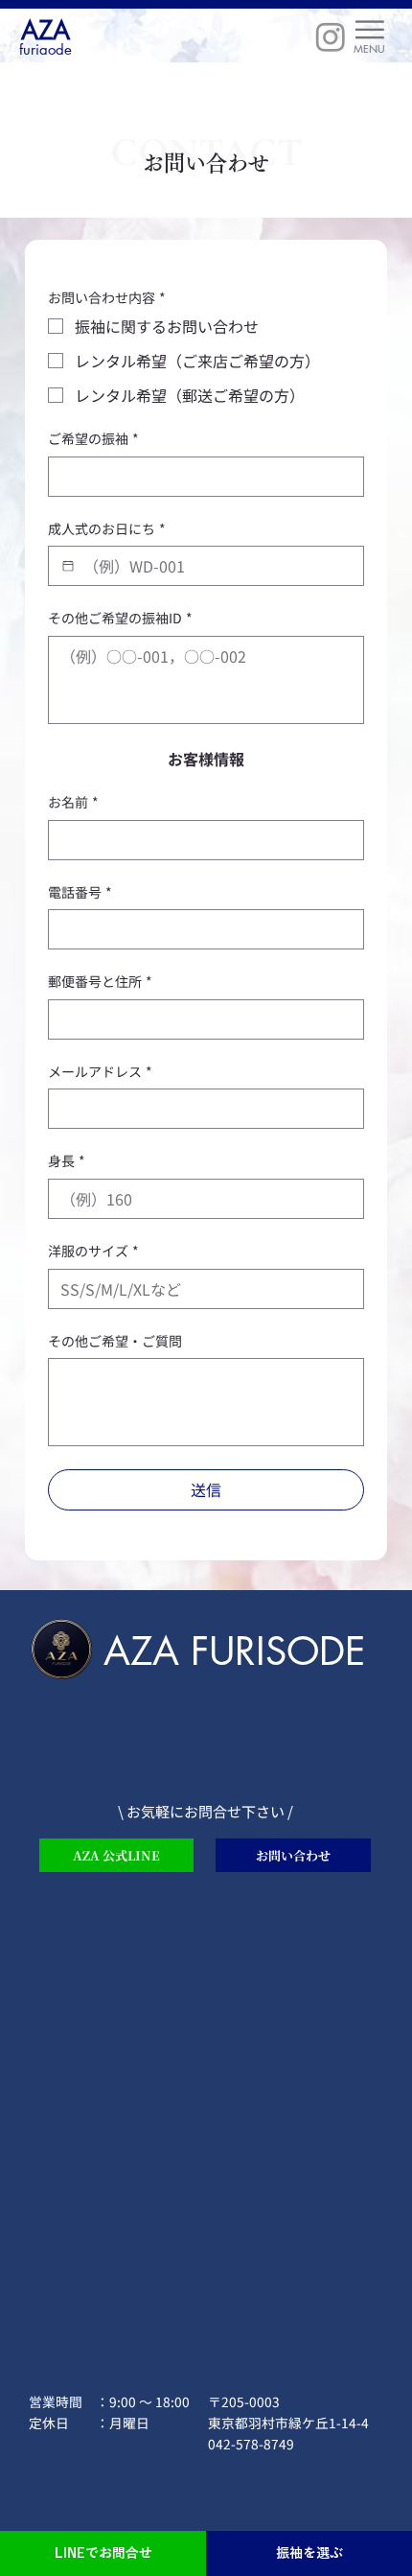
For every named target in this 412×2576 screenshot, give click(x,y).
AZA (46, 31)
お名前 (73, 802)
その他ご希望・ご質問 (115, 1341)
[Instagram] (331, 36)
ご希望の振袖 (93, 439)
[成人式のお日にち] (68, 566)
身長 (67, 1161)
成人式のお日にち (107, 529)
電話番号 (80, 892)
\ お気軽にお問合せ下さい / (206, 1811)
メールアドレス (100, 1072)
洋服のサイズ (93, 1251)
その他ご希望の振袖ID (120, 618)
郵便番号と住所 (100, 982)
